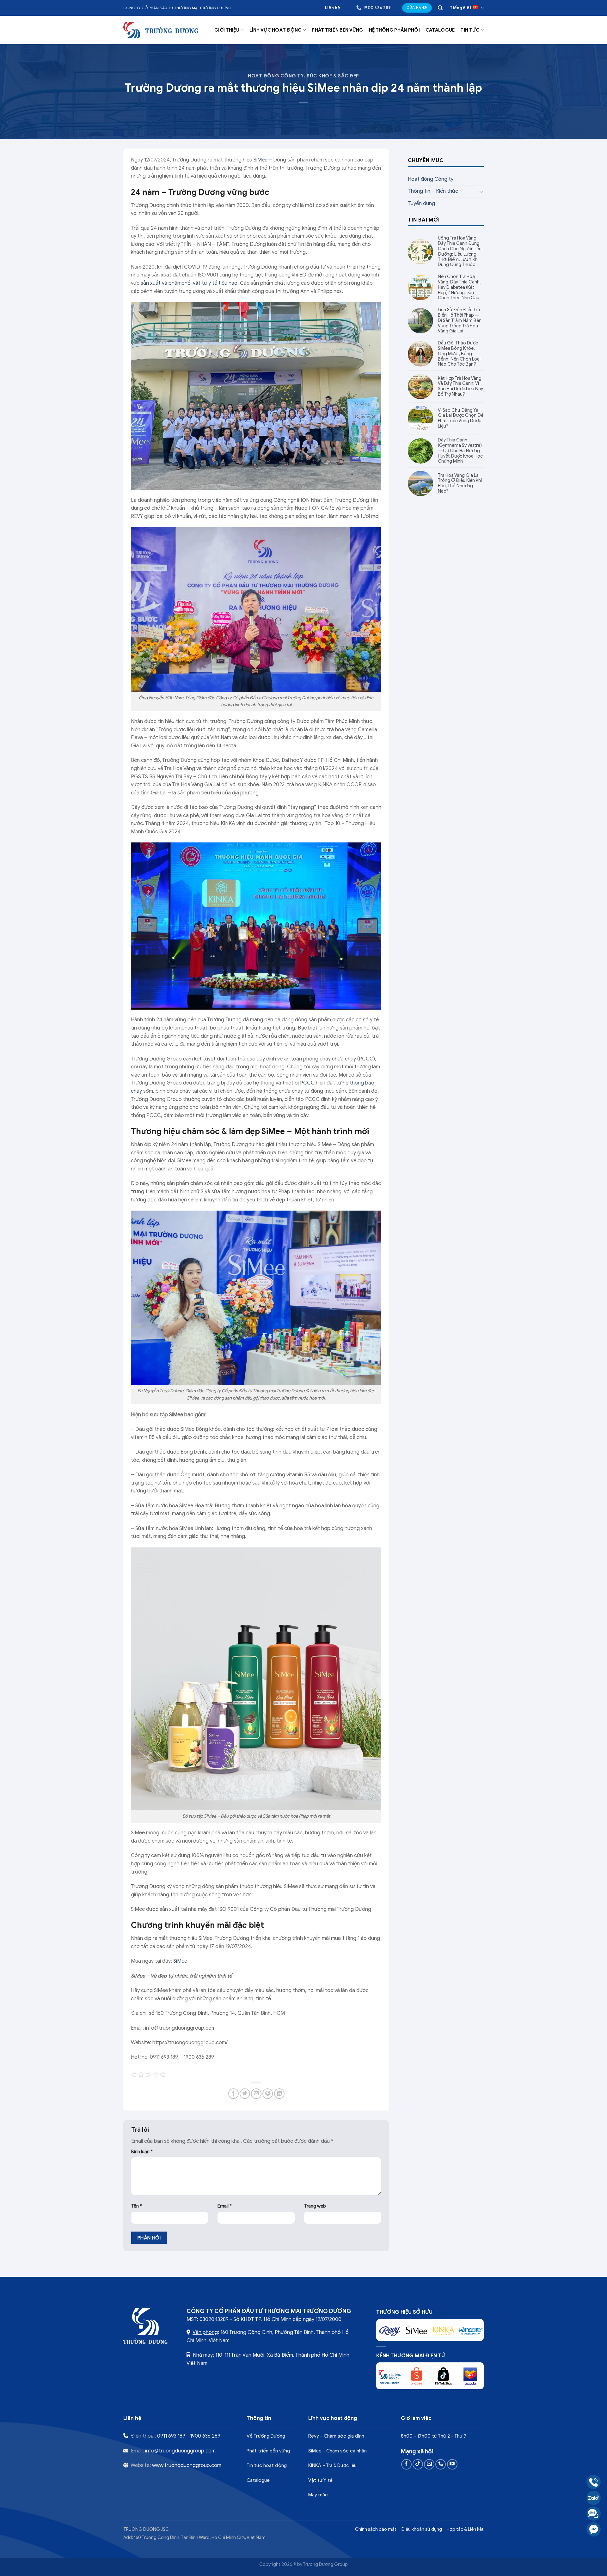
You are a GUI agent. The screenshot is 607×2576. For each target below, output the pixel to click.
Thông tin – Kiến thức (433, 191)
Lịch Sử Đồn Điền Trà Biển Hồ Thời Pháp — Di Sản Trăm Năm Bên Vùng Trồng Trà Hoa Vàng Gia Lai (460, 321)
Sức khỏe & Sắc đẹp (333, 76)
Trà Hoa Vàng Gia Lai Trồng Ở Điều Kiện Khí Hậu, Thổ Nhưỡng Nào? (460, 483)
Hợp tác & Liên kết (465, 2529)
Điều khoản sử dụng (422, 2529)
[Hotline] (594, 2482)
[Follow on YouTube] (452, 2464)
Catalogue (440, 30)
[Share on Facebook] (233, 2094)
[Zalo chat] (594, 2498)
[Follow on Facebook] (406, 2464)
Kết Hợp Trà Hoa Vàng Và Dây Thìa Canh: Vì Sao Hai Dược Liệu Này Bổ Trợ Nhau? (460, 386)
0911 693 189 (171, 2436)
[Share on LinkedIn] (279, 2094)
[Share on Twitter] (245, 2094)
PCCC (307, 1083)
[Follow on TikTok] (418, 2464)
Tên (137, 2206)
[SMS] (594, 2514)
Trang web (315, 2206)
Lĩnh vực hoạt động (276, 30)
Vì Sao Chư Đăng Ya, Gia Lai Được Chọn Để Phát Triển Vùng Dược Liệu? (461, 418)
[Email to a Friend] (256, 2094)
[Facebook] (594, 2529)
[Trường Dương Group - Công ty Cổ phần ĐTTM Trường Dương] (162, 30)
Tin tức (470, 30)
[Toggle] (481, 191)
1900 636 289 (205, 2436)
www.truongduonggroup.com (187, 2465)
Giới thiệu (227, 30)
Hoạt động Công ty (276, 76)
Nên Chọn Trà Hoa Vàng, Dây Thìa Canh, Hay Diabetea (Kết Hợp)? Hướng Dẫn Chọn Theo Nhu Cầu (459, 287)
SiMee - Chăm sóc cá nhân (337, 2451)
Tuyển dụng (421, 204)
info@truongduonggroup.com (180, 2451)
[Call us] (441, 2464)
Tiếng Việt (461, 8)
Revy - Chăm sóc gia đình (336, 2436)
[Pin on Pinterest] (268, 2094)
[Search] (440, 8)
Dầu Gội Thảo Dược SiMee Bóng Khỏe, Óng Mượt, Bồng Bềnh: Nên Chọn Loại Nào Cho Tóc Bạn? (459, 354)
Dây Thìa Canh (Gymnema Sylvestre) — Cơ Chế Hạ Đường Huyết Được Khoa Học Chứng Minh (460, 451)
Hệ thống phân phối (394, 30)
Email (225, 2206)
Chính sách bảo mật (376, 2529)
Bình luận (142, 2152)
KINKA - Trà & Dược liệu (332, 2465)
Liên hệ (333, 8)
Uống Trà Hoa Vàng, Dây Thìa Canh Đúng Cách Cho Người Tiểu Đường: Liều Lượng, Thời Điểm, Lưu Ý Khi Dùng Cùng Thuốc (460, 252)
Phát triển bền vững (337, 30)
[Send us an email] (429, 2464)
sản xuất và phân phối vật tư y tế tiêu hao (189, 283)
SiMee (261, 160)
